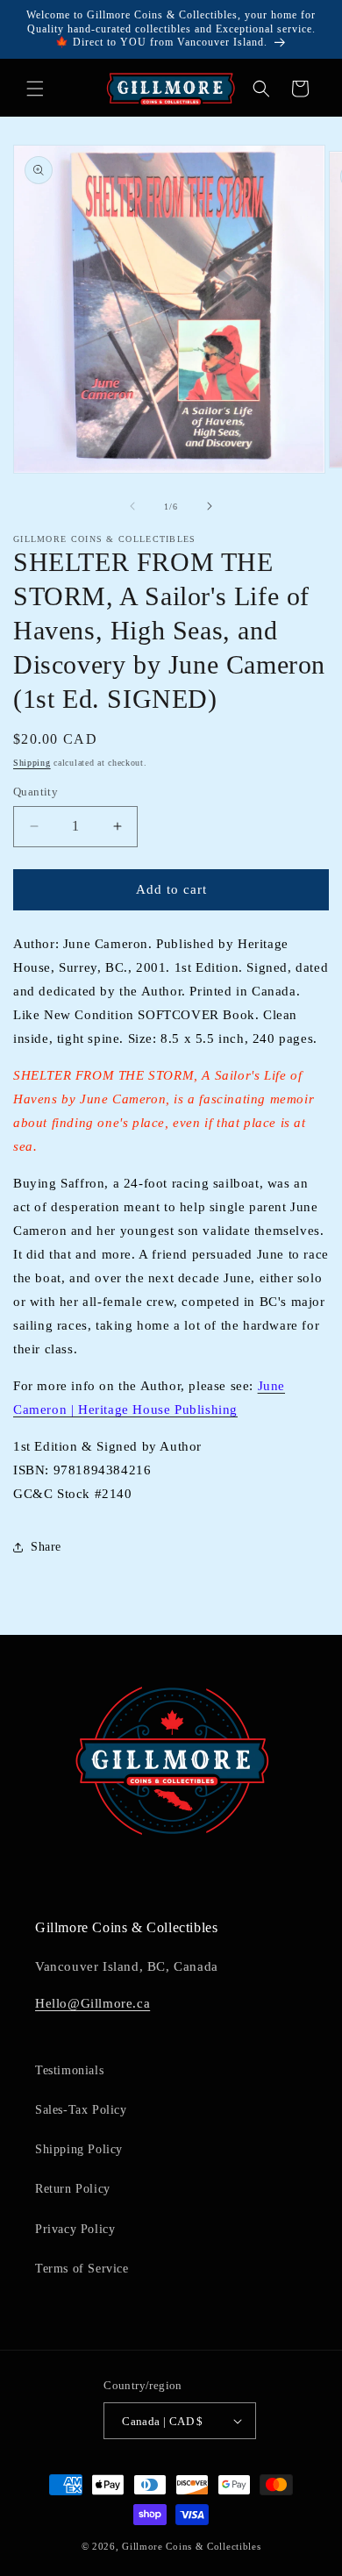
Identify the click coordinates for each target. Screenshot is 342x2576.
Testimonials (69, 2070)
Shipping (32, 763)
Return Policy (73, 2189)
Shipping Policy (79, 2149)
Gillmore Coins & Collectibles (191, 2546)
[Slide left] (132, 506)
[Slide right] (210, 506)
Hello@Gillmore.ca (93, 2003)
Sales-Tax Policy (81, 2110)
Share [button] (46, 1547)
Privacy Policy (75, 2229)
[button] (35, 89)
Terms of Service (82, 2269)
